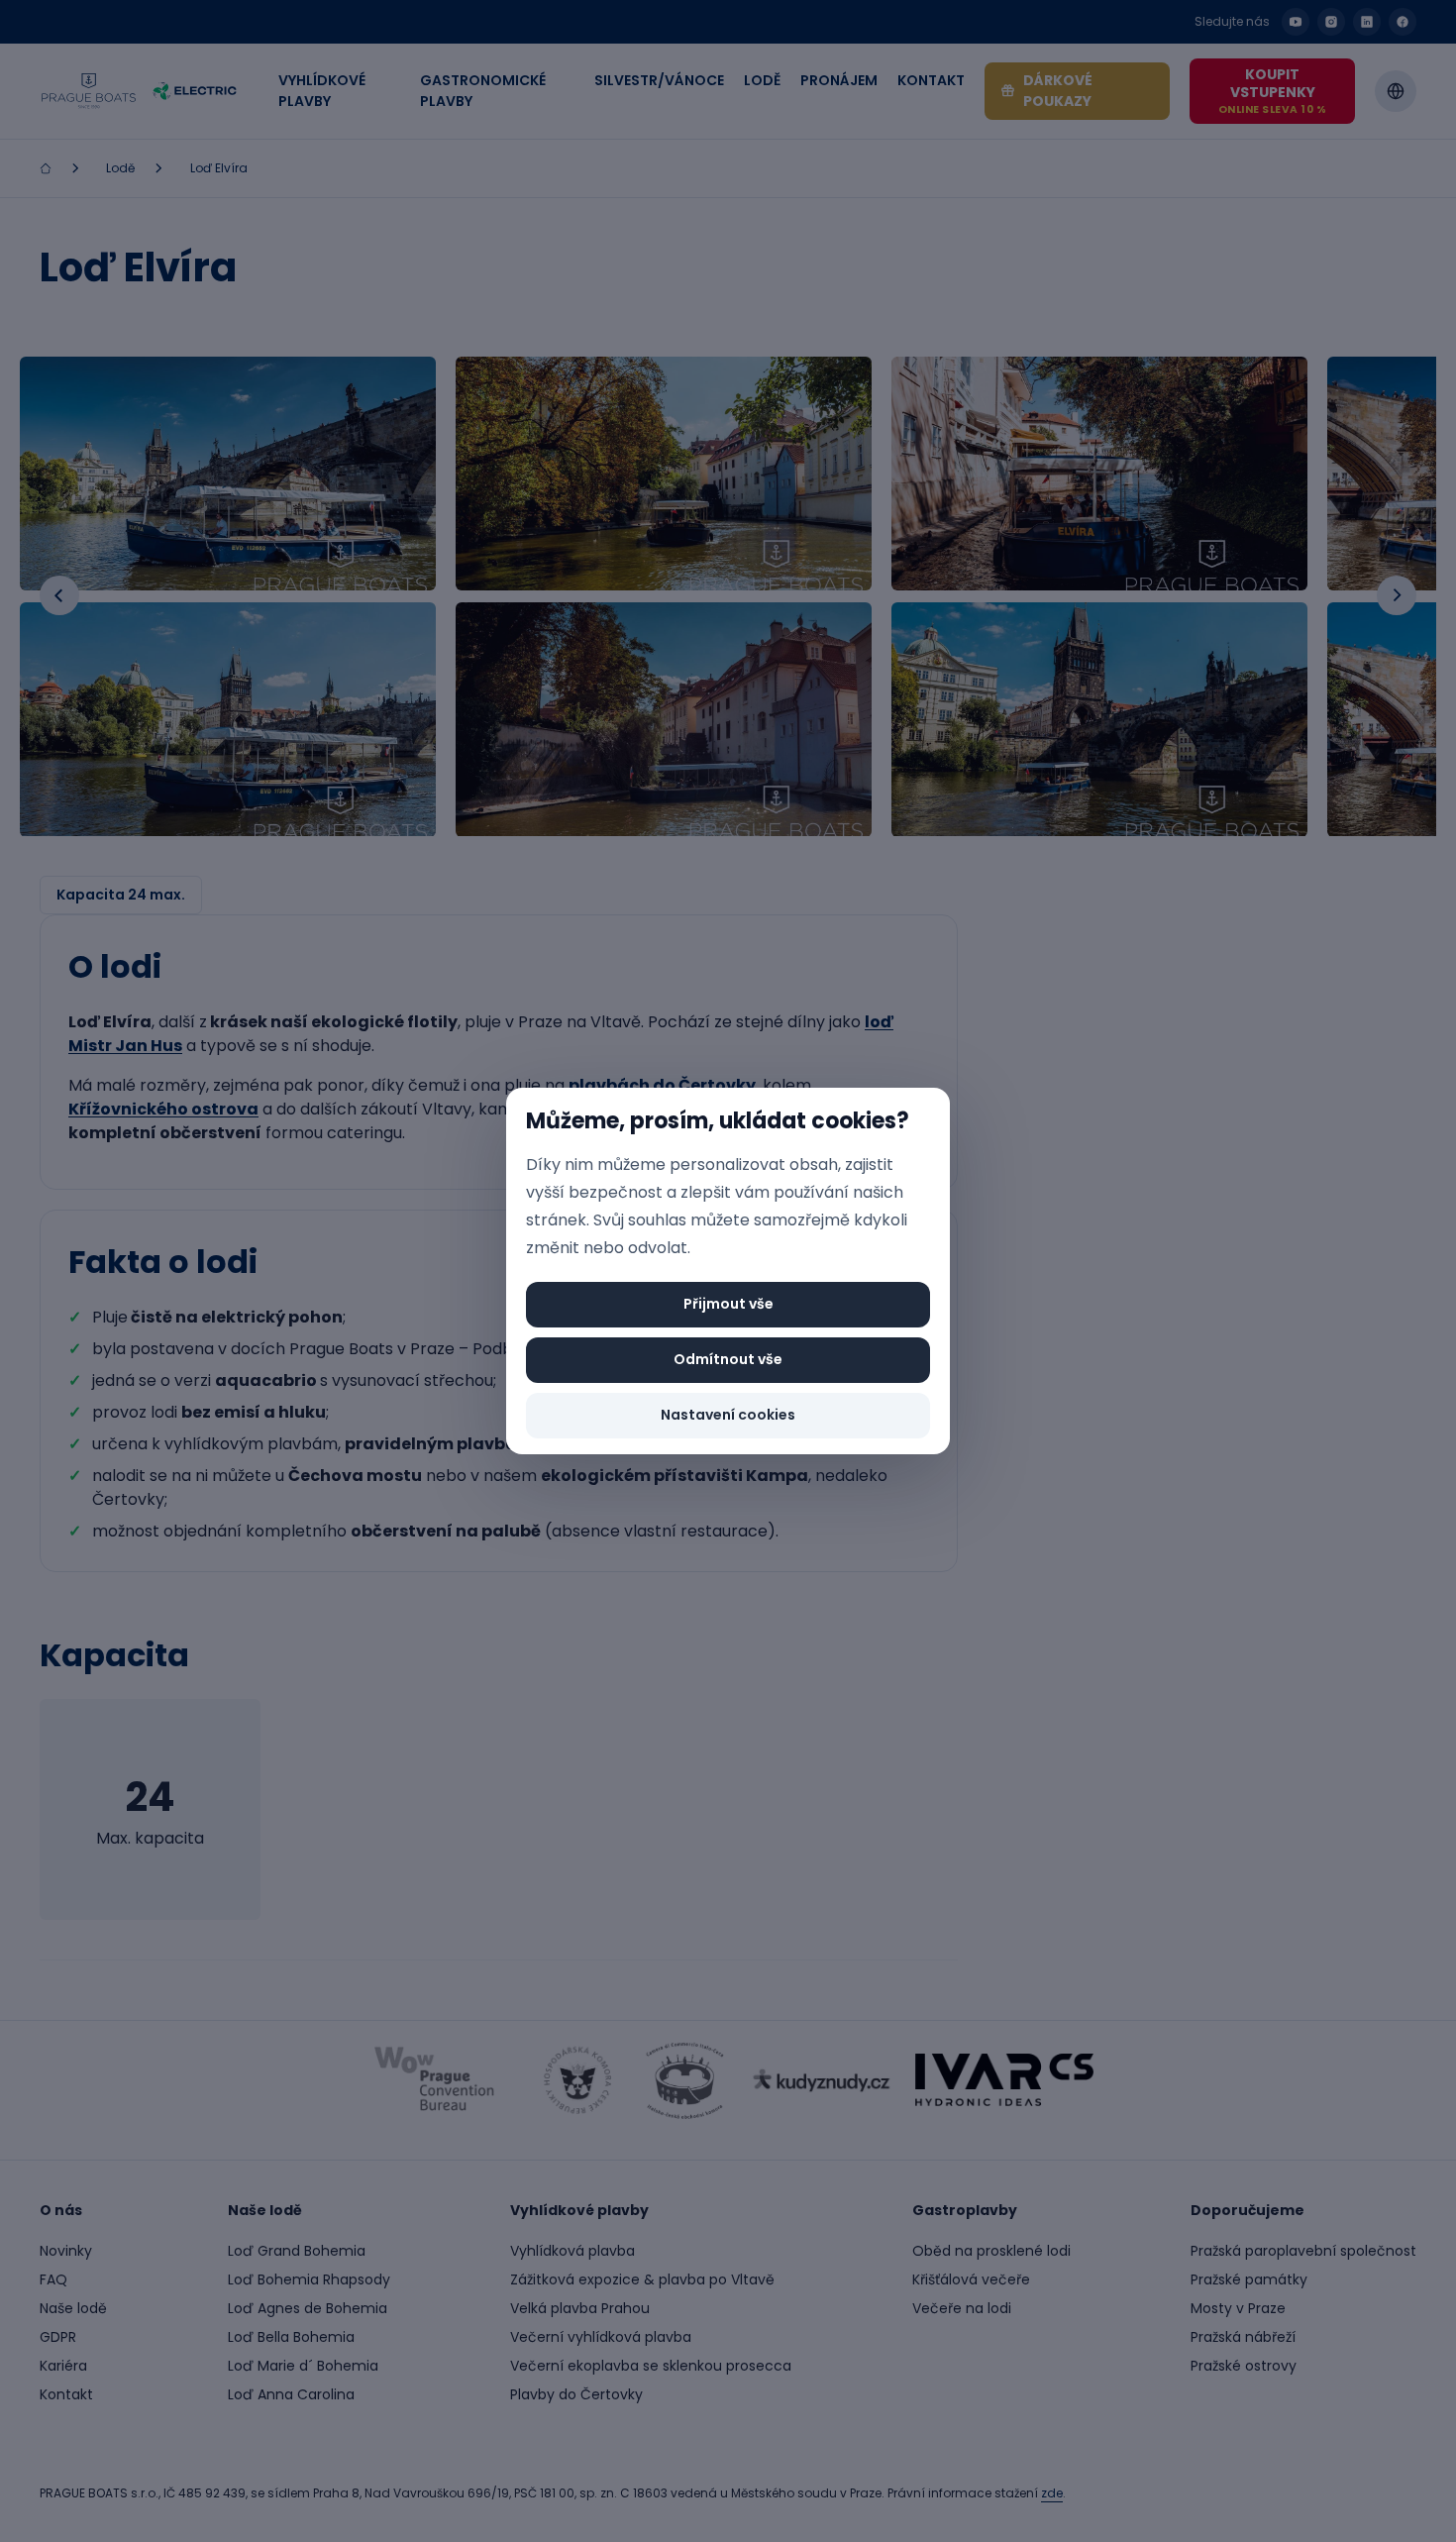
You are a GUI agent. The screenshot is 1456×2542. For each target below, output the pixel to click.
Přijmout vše (728, 1304)
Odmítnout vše (728, 1359)
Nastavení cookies (728, 1415)
